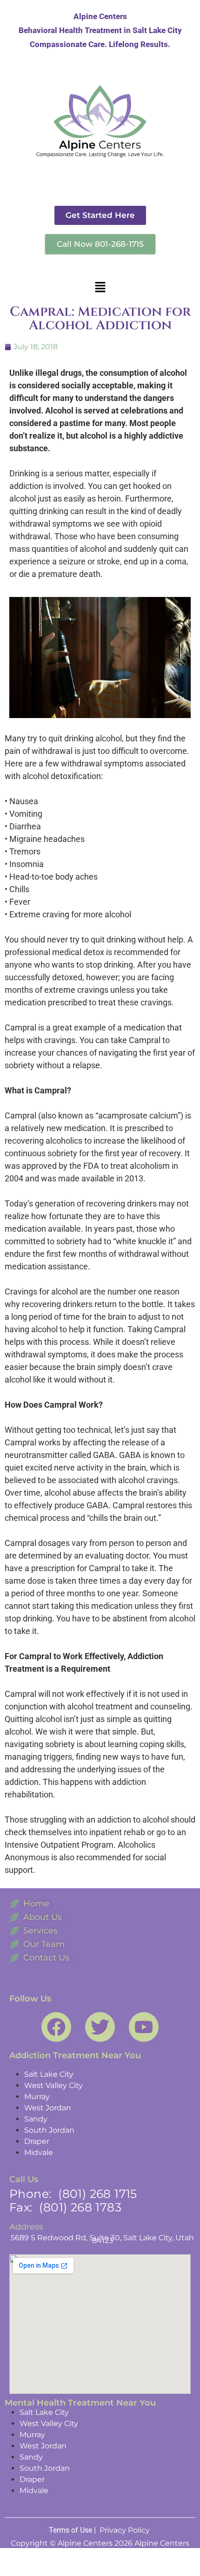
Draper (37, 2141)
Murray (37, 2097)
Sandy (36, 2119)
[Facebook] (56, 2027)
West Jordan (48, 2108)
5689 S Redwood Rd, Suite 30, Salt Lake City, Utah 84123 (102, 2239)
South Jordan (49, 2130)
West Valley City (53, 2085)
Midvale (39, 2152)
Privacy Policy (126, 2530)
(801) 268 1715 (98, 2194)
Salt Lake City (49, 2074)
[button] (100, 287)
